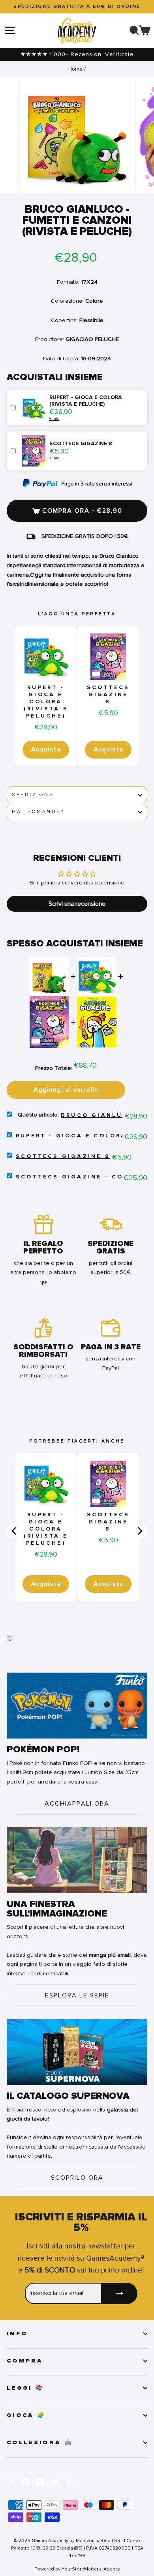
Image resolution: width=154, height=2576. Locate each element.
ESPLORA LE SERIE (77, 1995)
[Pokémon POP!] (77, 1706)
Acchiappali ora (77, 1804)
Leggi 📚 (25, 2388)
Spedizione (33, 795)
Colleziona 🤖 (40, 2443)
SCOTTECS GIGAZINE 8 (108, 695)
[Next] (139, 1531)
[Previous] (15, 1531)
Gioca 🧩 (26, 2415)
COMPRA (25, 2361)
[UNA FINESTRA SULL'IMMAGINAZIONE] (77, 1860)
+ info (54, 419)
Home (75, 69)
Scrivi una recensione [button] (77, 904)
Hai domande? (38, 812)
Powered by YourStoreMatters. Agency (77, 2569)
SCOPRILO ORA (77, 2178)
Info (17, 2334)
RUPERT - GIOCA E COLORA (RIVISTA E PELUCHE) (46, 702)
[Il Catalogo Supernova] (77, 2052)
